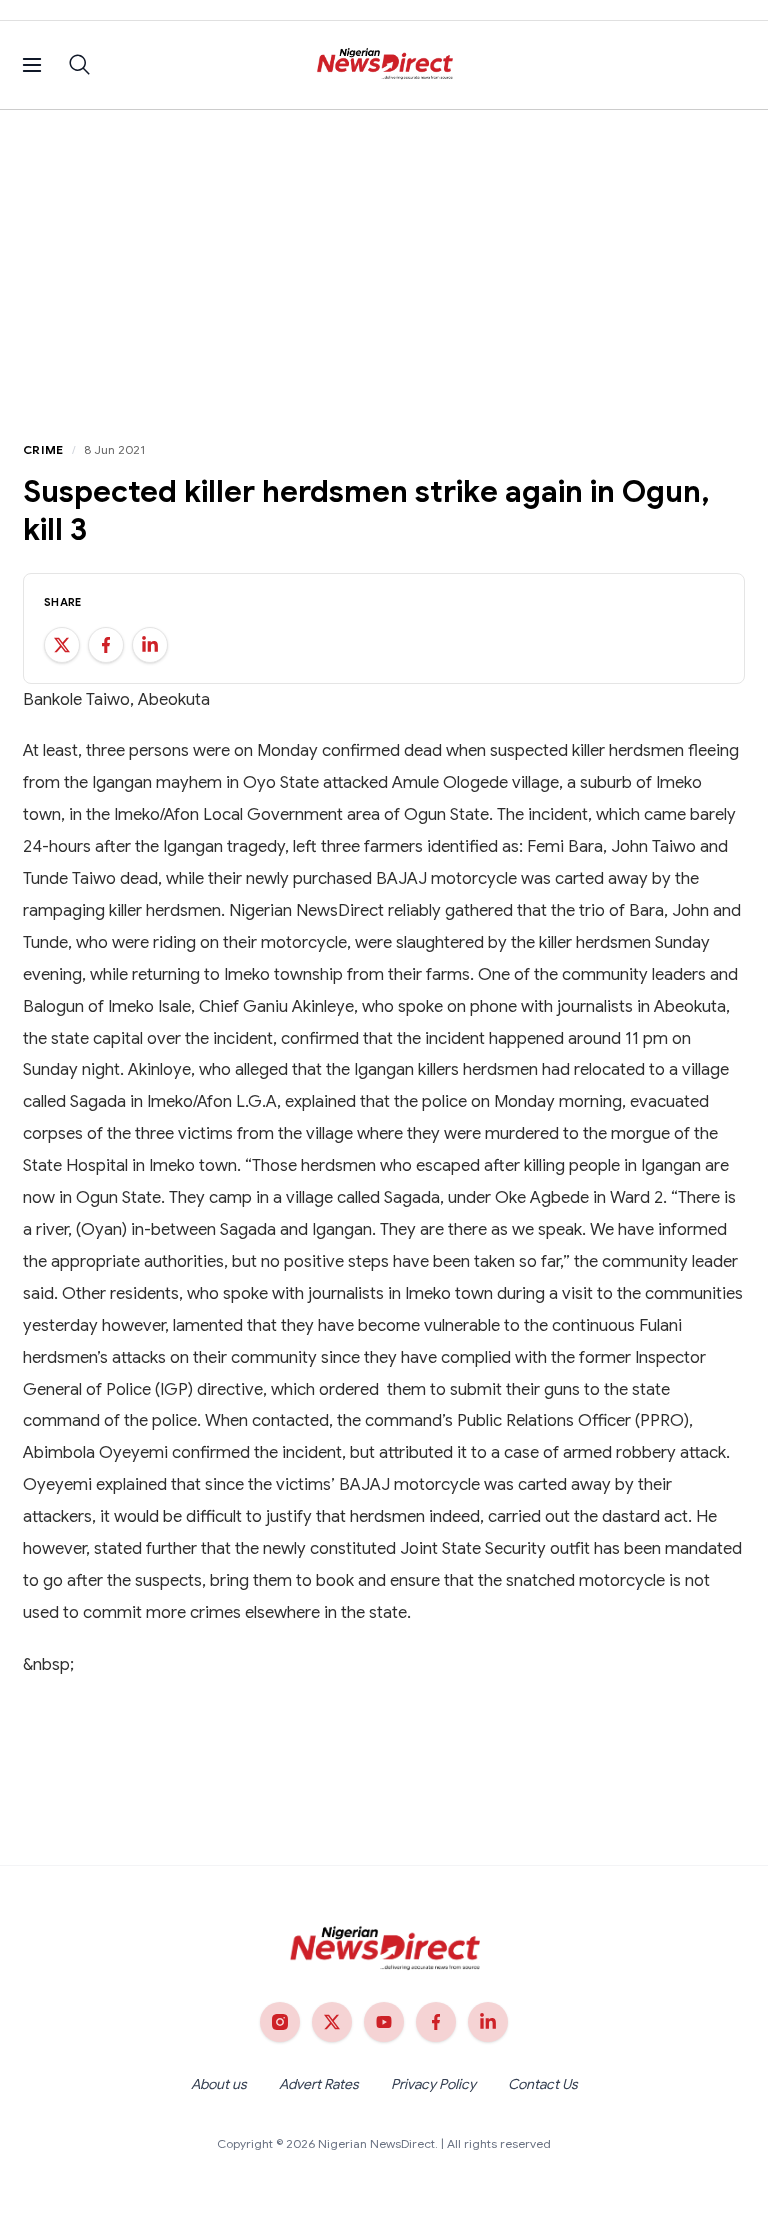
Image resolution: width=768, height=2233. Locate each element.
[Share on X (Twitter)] (62, 645)
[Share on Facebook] (106, 645)
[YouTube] (384, 2022)
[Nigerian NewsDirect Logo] (384, 65)
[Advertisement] (384, 260)
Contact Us (543, 2084)
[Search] (80, 65)
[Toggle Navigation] (32, 65)
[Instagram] (280, 2022)
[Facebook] (436, 2022)
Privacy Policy (433, 2084)
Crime (43, 449)
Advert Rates (319, 2084)
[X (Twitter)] (332, 2022)
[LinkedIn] (488, 2022)
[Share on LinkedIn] (150, 645)
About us (219, 2084)
